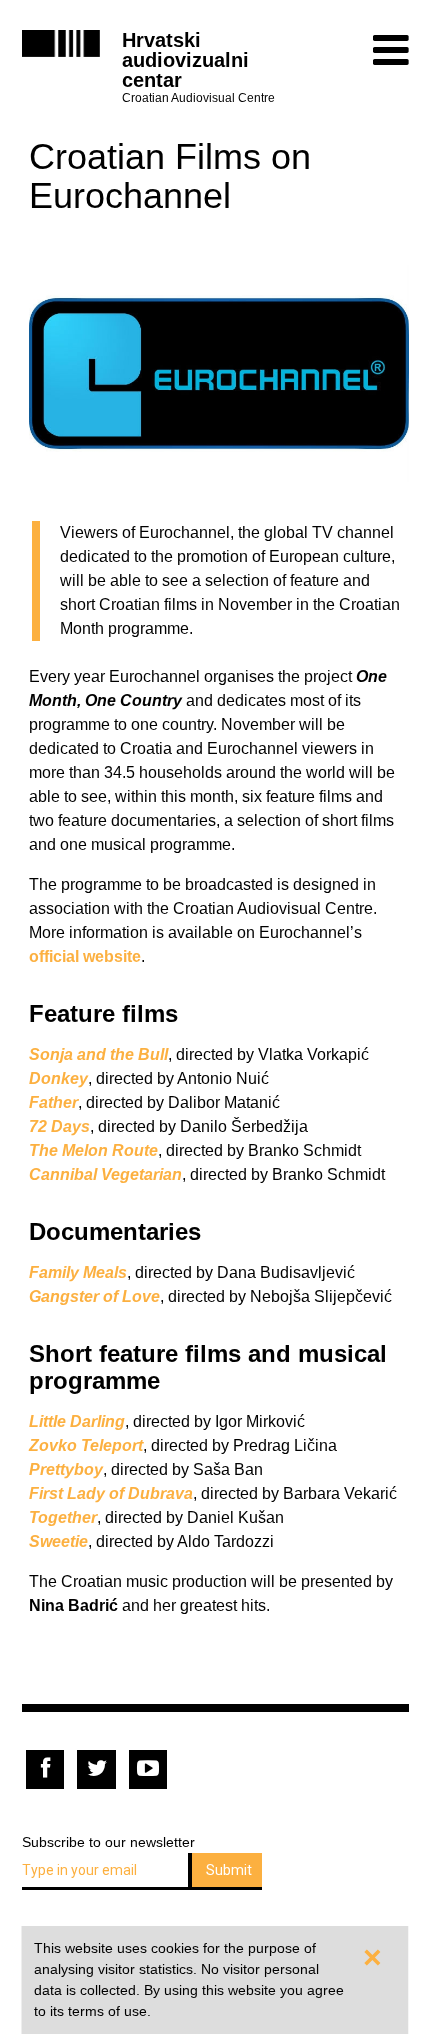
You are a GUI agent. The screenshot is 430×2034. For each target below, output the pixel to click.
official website (85, 956)
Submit (229, 1870)
